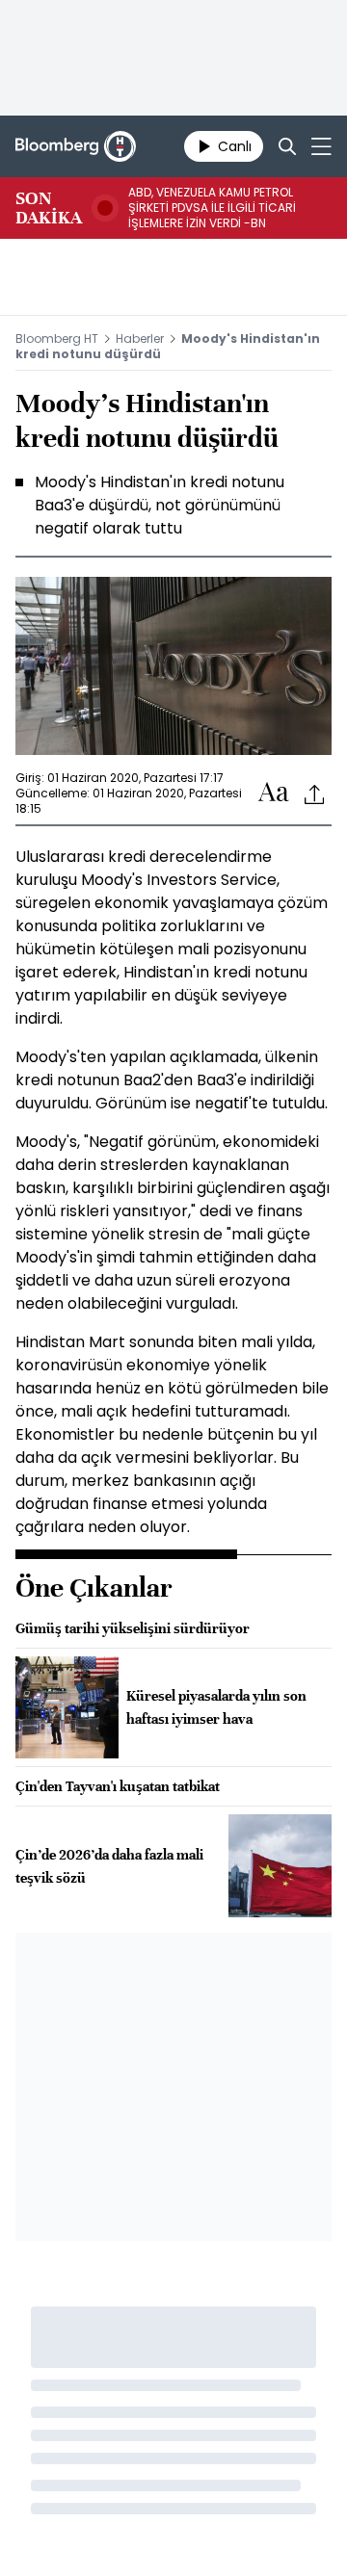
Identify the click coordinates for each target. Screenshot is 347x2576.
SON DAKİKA (49, 208)
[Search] (287, 146)
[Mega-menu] (321, 146)
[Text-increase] (274, 793)
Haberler (140, 338)
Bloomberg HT (57, 338)
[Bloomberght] (76, 146)
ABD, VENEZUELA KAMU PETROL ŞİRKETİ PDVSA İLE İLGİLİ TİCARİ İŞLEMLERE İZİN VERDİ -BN (212, 208)
